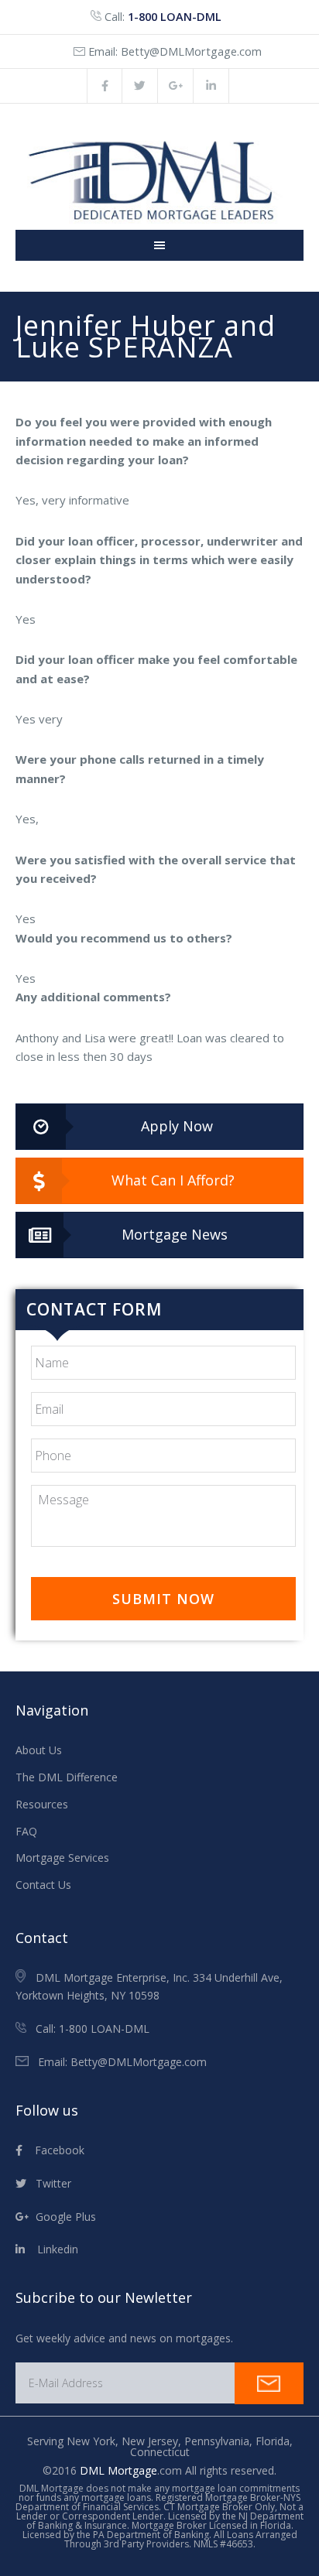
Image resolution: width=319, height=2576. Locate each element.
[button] (159, 1127)
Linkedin (51, 2249)
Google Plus (63, 2217)
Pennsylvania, (220, 2441)
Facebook (53, 2150)
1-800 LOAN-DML (175, 17)
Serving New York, (74, 2441)
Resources (42, 1804)
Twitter (49, 2183)
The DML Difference (67, 1777)
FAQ (26, 1831)
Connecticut (160, 2452)
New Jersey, (153, 2441)
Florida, (274, 2441)
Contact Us (43, 1885)
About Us (39, 1750)
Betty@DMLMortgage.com (191, 51)
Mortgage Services (62, 1858)
